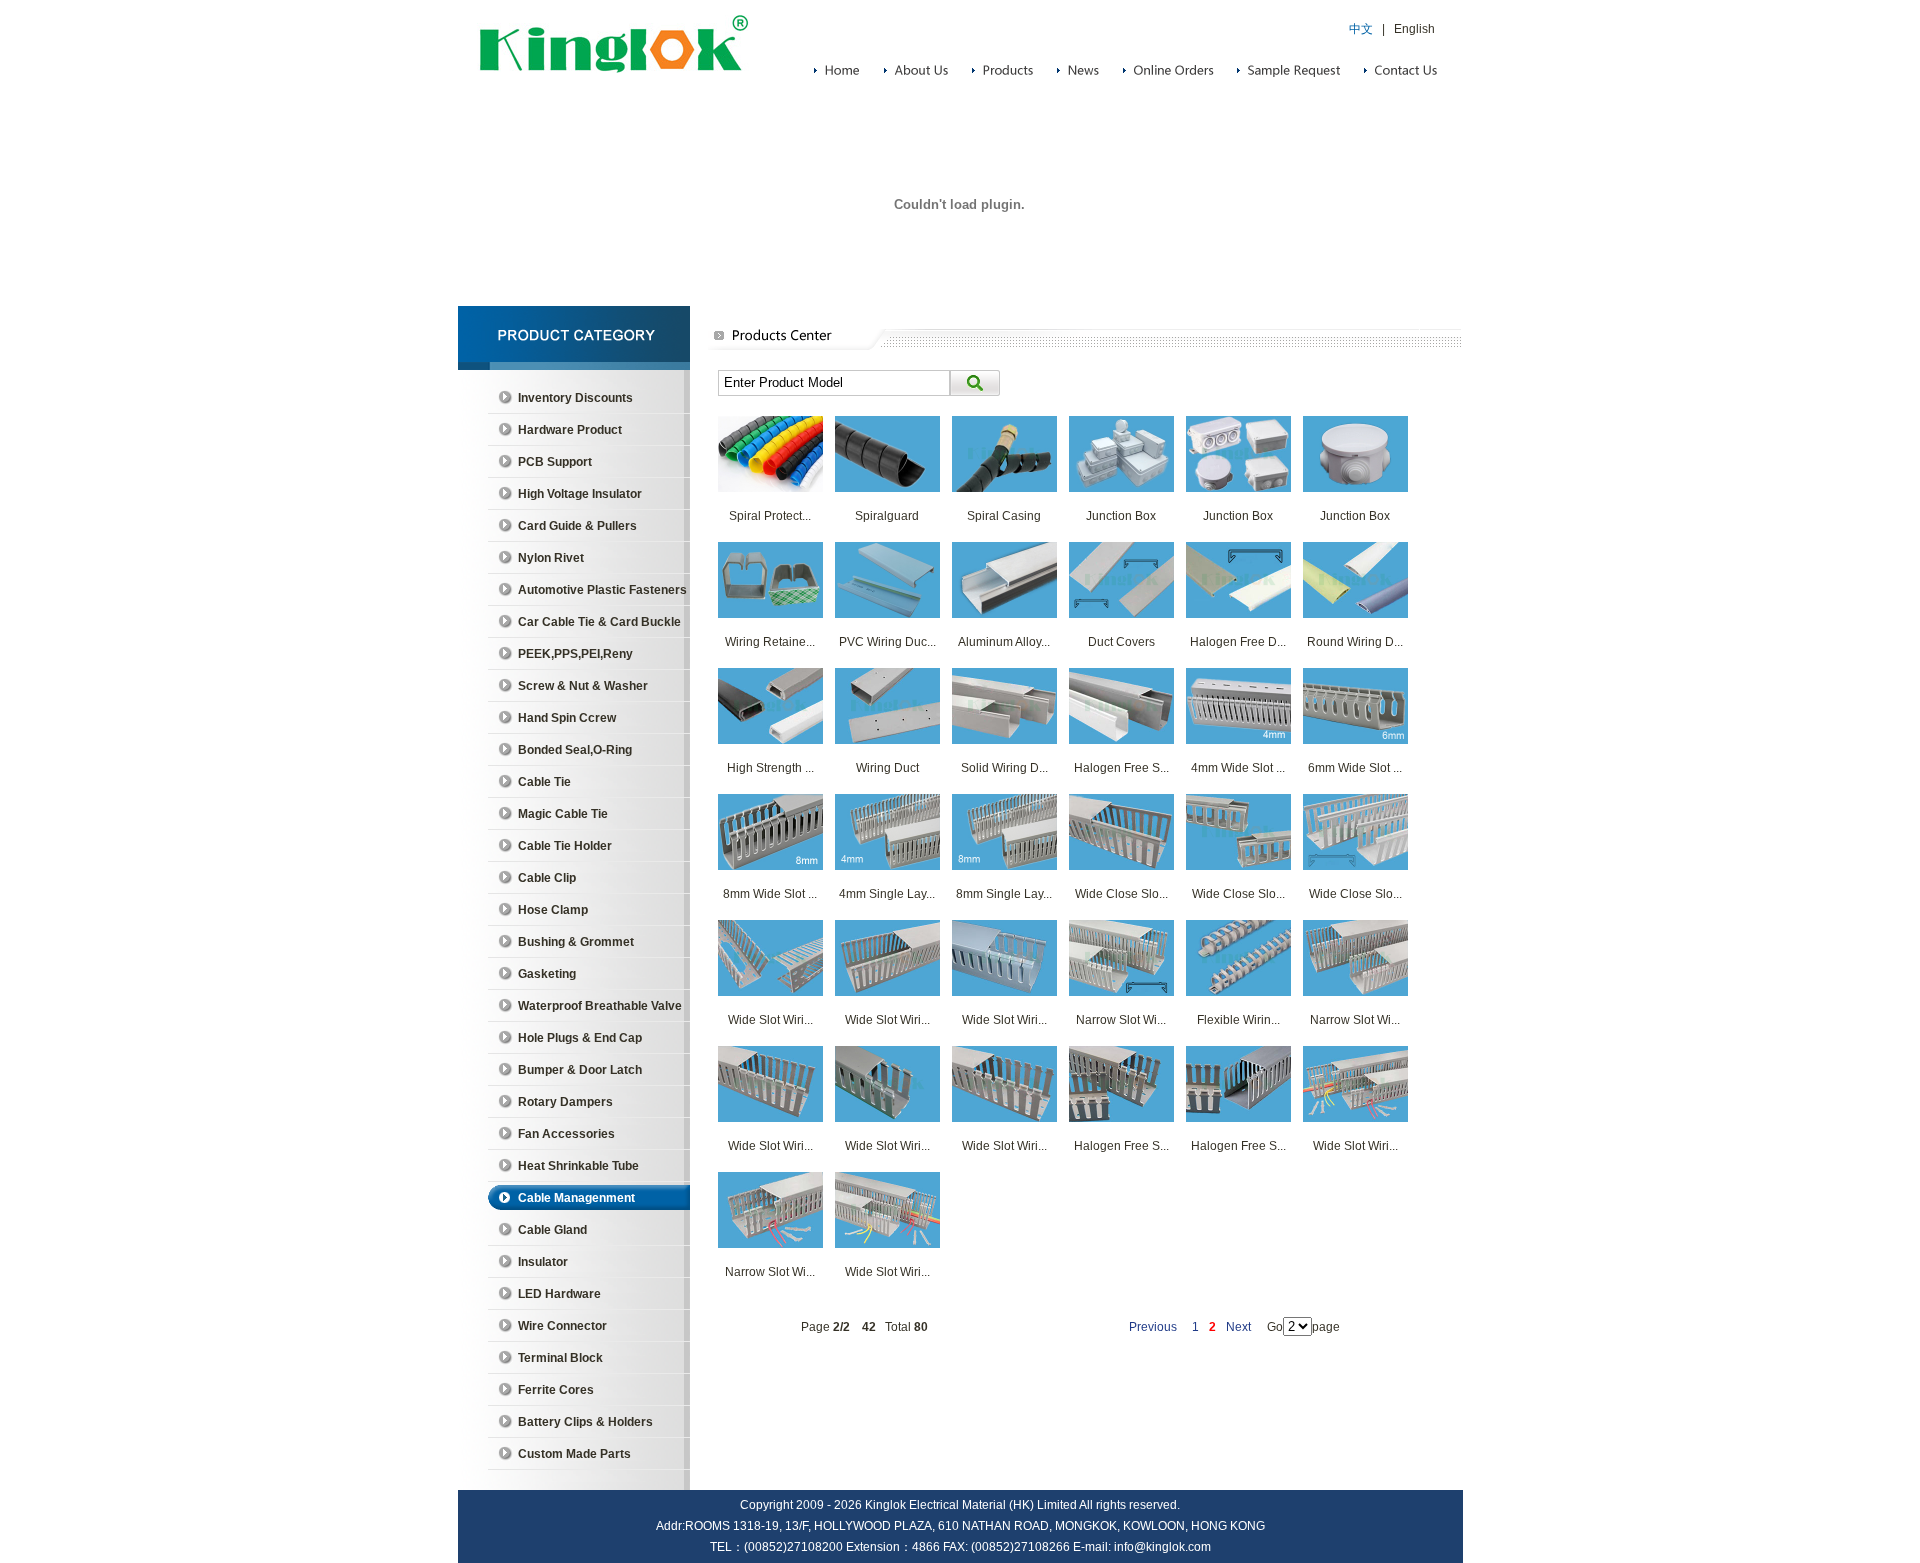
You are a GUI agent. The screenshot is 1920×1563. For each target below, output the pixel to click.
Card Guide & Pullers (577, 526)
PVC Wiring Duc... (887, 642)
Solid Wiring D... (1004, 768)
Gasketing (547, 974)
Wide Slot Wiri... (770, 1020)
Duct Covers (1121, 642)
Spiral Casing (1004, 516)
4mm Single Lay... (887, 894)
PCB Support (555, 462)
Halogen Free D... (1238, 642)
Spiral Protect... (770, 516)
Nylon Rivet (551, 558)
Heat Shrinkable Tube (578, 1166)
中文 (1361, 29)
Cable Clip (547, 878)
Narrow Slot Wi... (1121, 1020)
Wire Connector (562, 1326)
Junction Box (1121, 516)
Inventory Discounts (575, 398)
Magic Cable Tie (563, 814)
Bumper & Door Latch (580, 1070)
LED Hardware (559, 1294)
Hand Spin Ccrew (567, 718)
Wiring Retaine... (770, 642)
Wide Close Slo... (1121, 894)
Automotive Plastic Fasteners (602, 590)
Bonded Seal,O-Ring (575, 750)
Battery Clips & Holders (585, 1422)
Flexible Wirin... (1238, 1020)
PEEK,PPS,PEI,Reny (575, 654)
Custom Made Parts (574, 1454)
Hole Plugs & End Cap (580, 1038)
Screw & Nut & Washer (583, 686)
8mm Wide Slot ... (770, 894)
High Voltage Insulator (580, 494)
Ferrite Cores (556, 1390)
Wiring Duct (887, 768)
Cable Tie (544, 782)
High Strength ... (770, 768)
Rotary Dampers (565, 1102)
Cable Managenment (576, 1198)
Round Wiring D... (1355, 642)
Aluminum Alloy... (1004, 642)
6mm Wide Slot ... (1355, 768)
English (1414, 29)
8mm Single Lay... (1004, 894)
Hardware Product (570, 430)
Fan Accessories (566, 1134)
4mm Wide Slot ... (1238, 768)
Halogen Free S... (1121, 768)
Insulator (543, 1262)
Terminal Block (560, 1358)
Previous (1153, 1327)
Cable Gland (552, 1230)
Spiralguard (887, 516)
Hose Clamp (553, 910)
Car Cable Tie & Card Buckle (599, 622)
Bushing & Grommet (576, 942)
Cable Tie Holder (565, 846)
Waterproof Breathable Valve (600, 1006)
